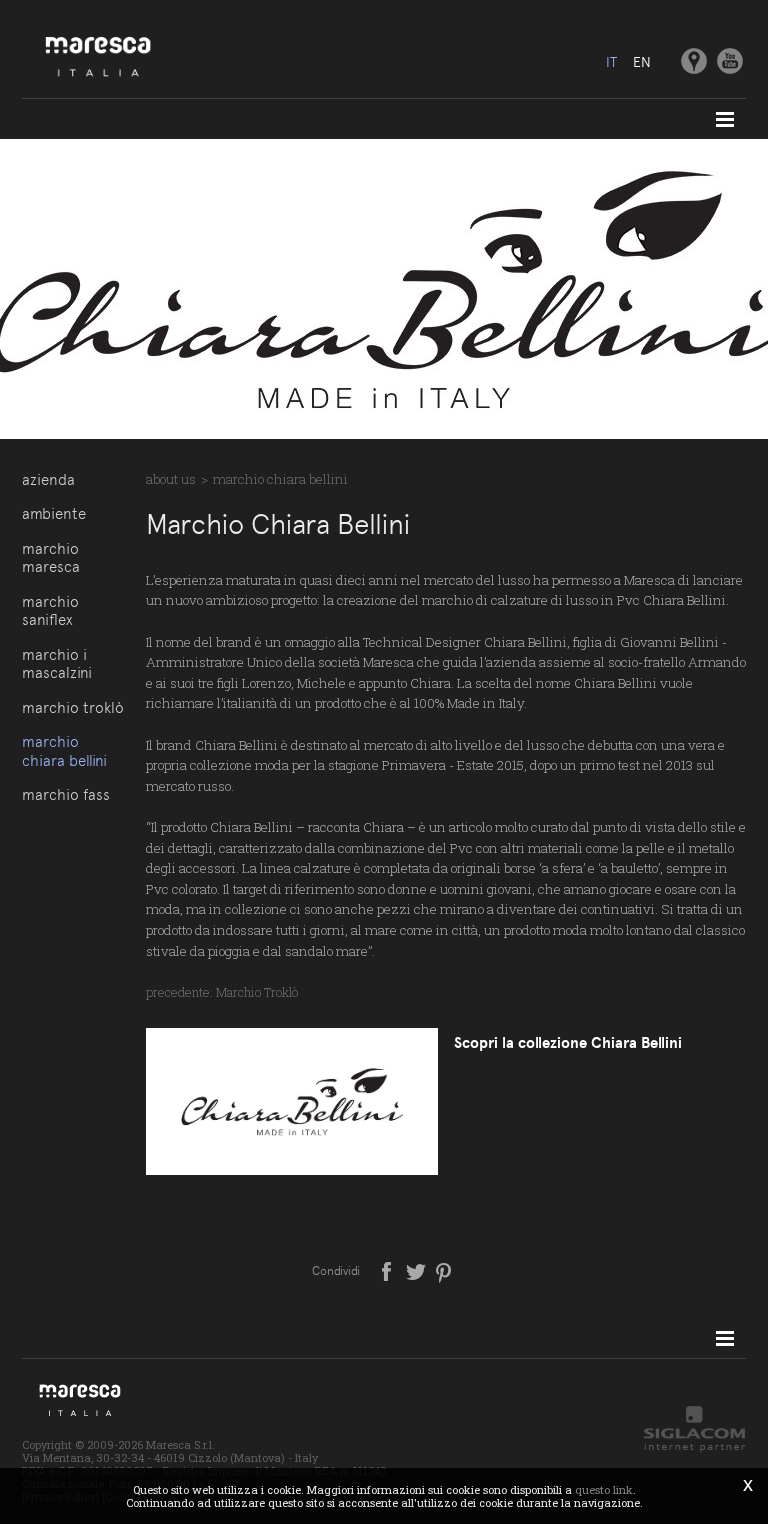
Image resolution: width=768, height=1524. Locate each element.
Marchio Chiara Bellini (64, 751)
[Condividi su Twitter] (417, 1270)
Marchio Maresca (51, 558)
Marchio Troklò (73, 708)
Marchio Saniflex (50, 611)
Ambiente (54, 514)
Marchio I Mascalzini (57, 664)
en (642, 62)
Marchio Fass (66, 795)
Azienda (48, 480)
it (611, 62)
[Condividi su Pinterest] (444, 1270)
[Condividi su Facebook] (388, 1270)
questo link (604, 1489)
